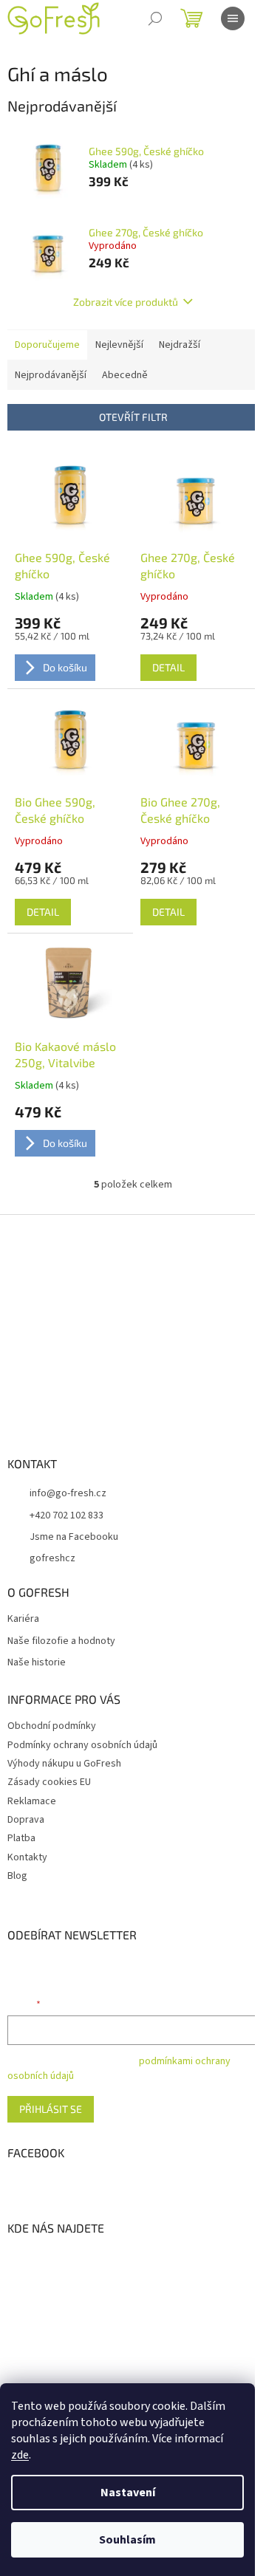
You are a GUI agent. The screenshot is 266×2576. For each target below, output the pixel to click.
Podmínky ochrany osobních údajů (82, 1745)
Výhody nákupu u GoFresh (64, 1764)
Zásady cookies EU (49, 1782)
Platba (21, 1838)
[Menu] (233, 18)
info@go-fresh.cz (68, 1493)
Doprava (26, 1820)
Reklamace (32, 1801)
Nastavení (128, 2493)
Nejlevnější (119, 345)
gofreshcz (52, 1558)
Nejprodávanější (51, 375)
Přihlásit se (51, 2109)
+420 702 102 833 (66, 1515)
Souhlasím (127, 2540)
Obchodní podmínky (52, 1726)
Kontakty (27, 1857)
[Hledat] (155, 18)
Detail (168, 667)
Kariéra (23, 1619)
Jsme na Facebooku (74, 1537)
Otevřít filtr (133, 417)
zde (20, 2455)
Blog (17, 1876)
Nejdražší (180, 345)
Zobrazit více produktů (126, 302)
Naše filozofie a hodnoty (61, 1641)
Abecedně (125, 375)
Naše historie (37, 1663)
